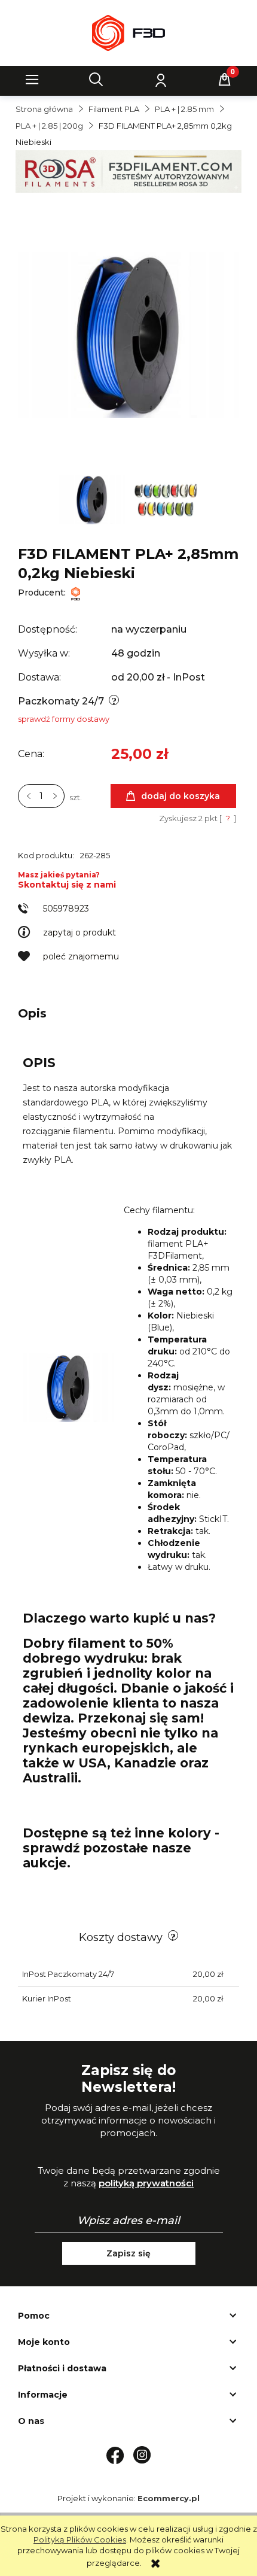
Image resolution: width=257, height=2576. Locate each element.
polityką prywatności (146, 2183)
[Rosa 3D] (128, 171)
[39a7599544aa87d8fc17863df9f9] (166, 499)
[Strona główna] (128, 33)
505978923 (66, 909)
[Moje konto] (161, 80)
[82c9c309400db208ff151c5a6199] (93, 499)
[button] (32, 80)
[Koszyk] (225, 80)
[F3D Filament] (76, 593)
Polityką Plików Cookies (80, 2539)
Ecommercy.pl (169, 2498)
